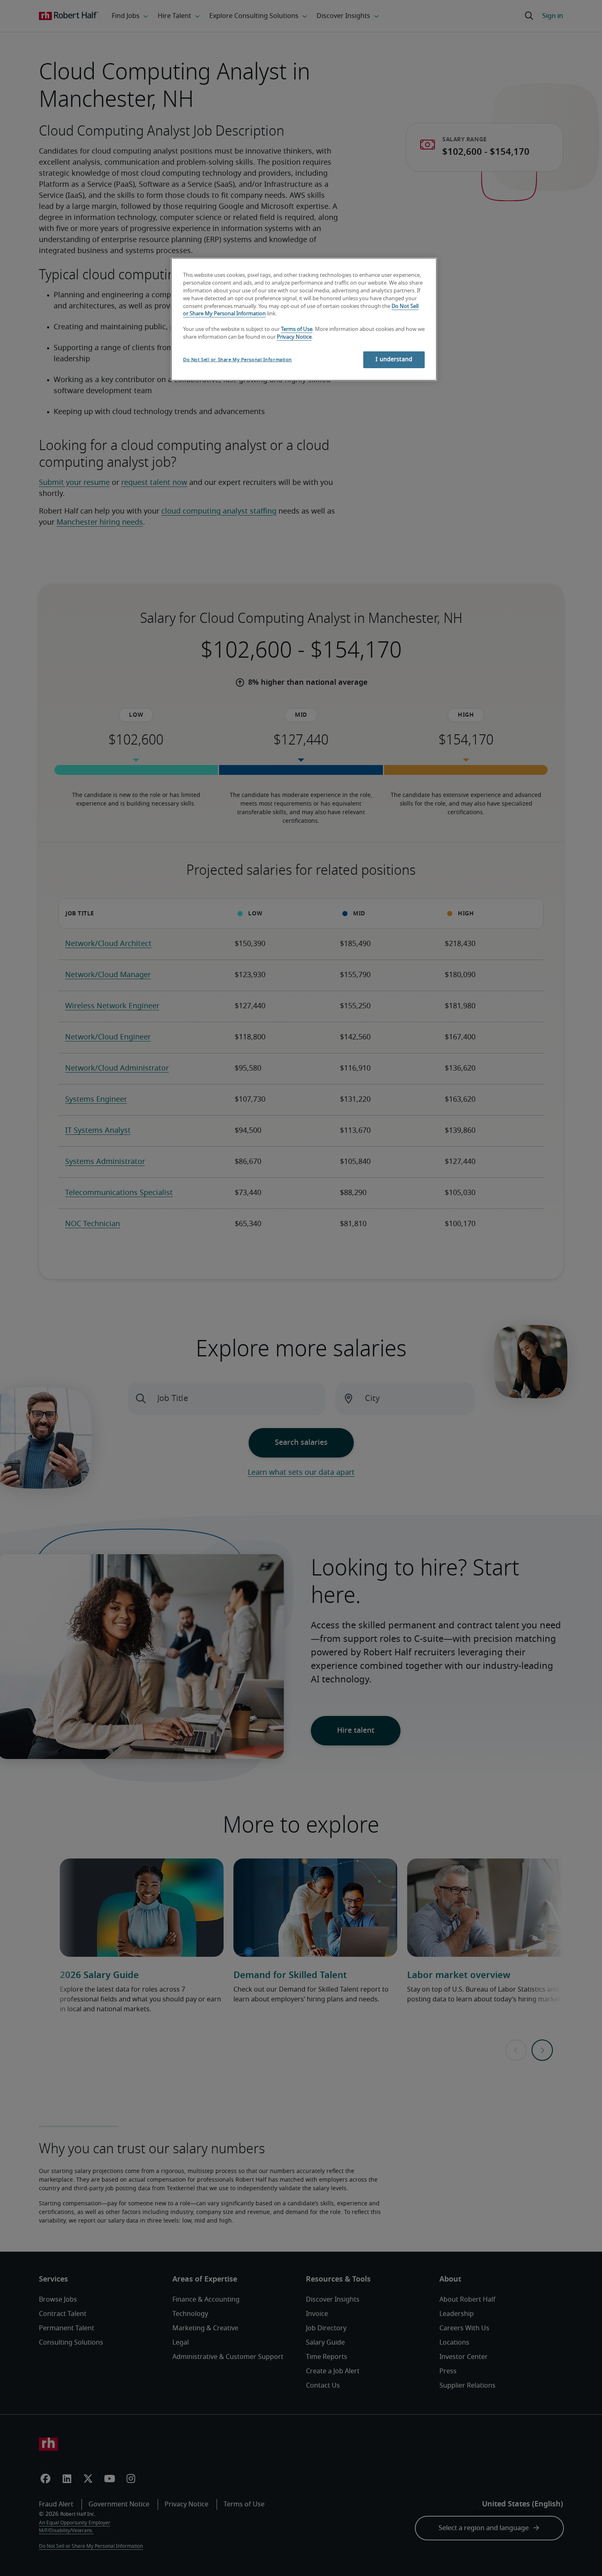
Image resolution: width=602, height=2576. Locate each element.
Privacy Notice (294, 337)
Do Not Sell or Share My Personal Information (238, 360)
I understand (394, 360)
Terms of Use (297, 329)
